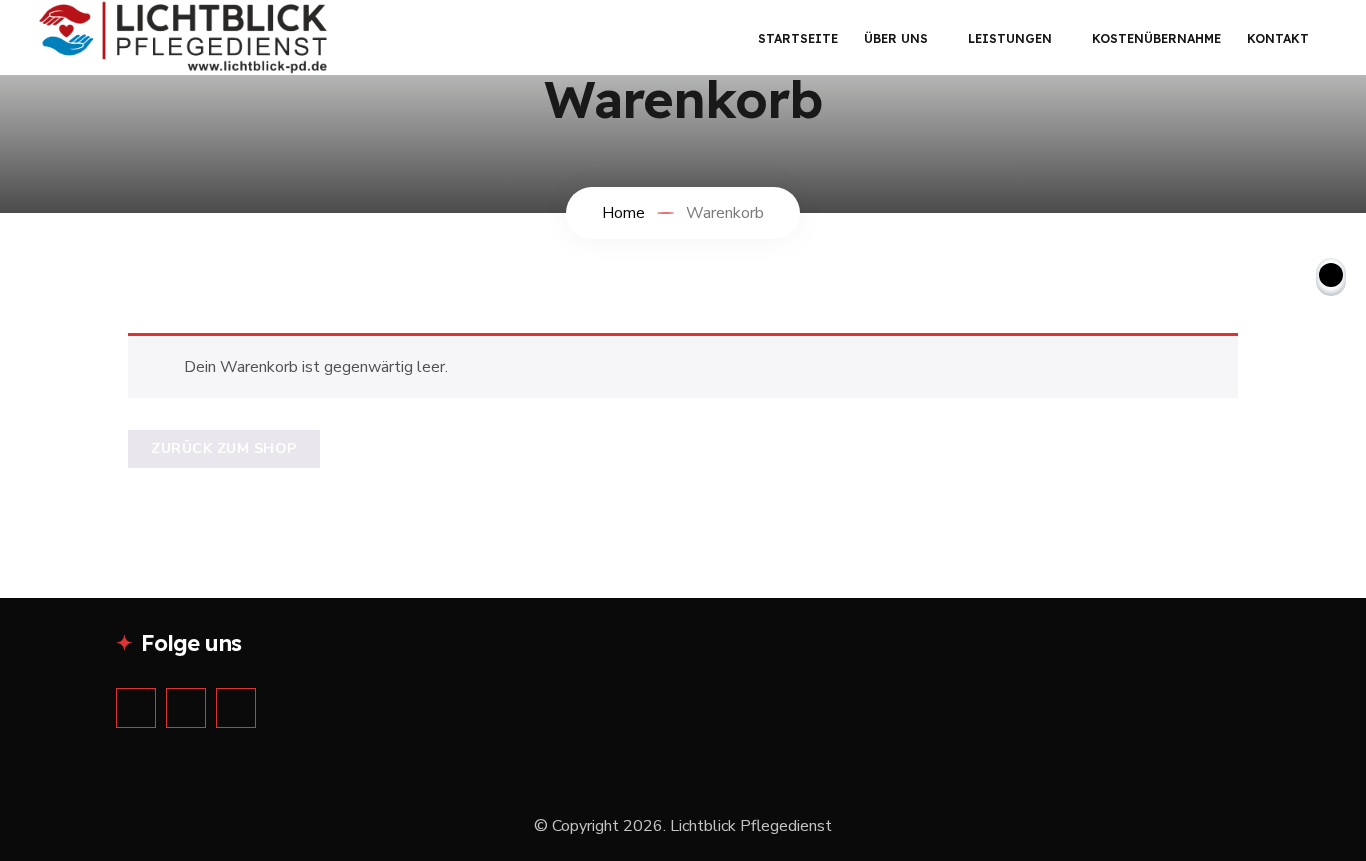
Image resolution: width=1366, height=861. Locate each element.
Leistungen (1010, 38)
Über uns (896, 38)
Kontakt (1278, 38)
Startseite (798, 38)
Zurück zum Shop (224, 448)
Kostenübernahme (1156, 38)
